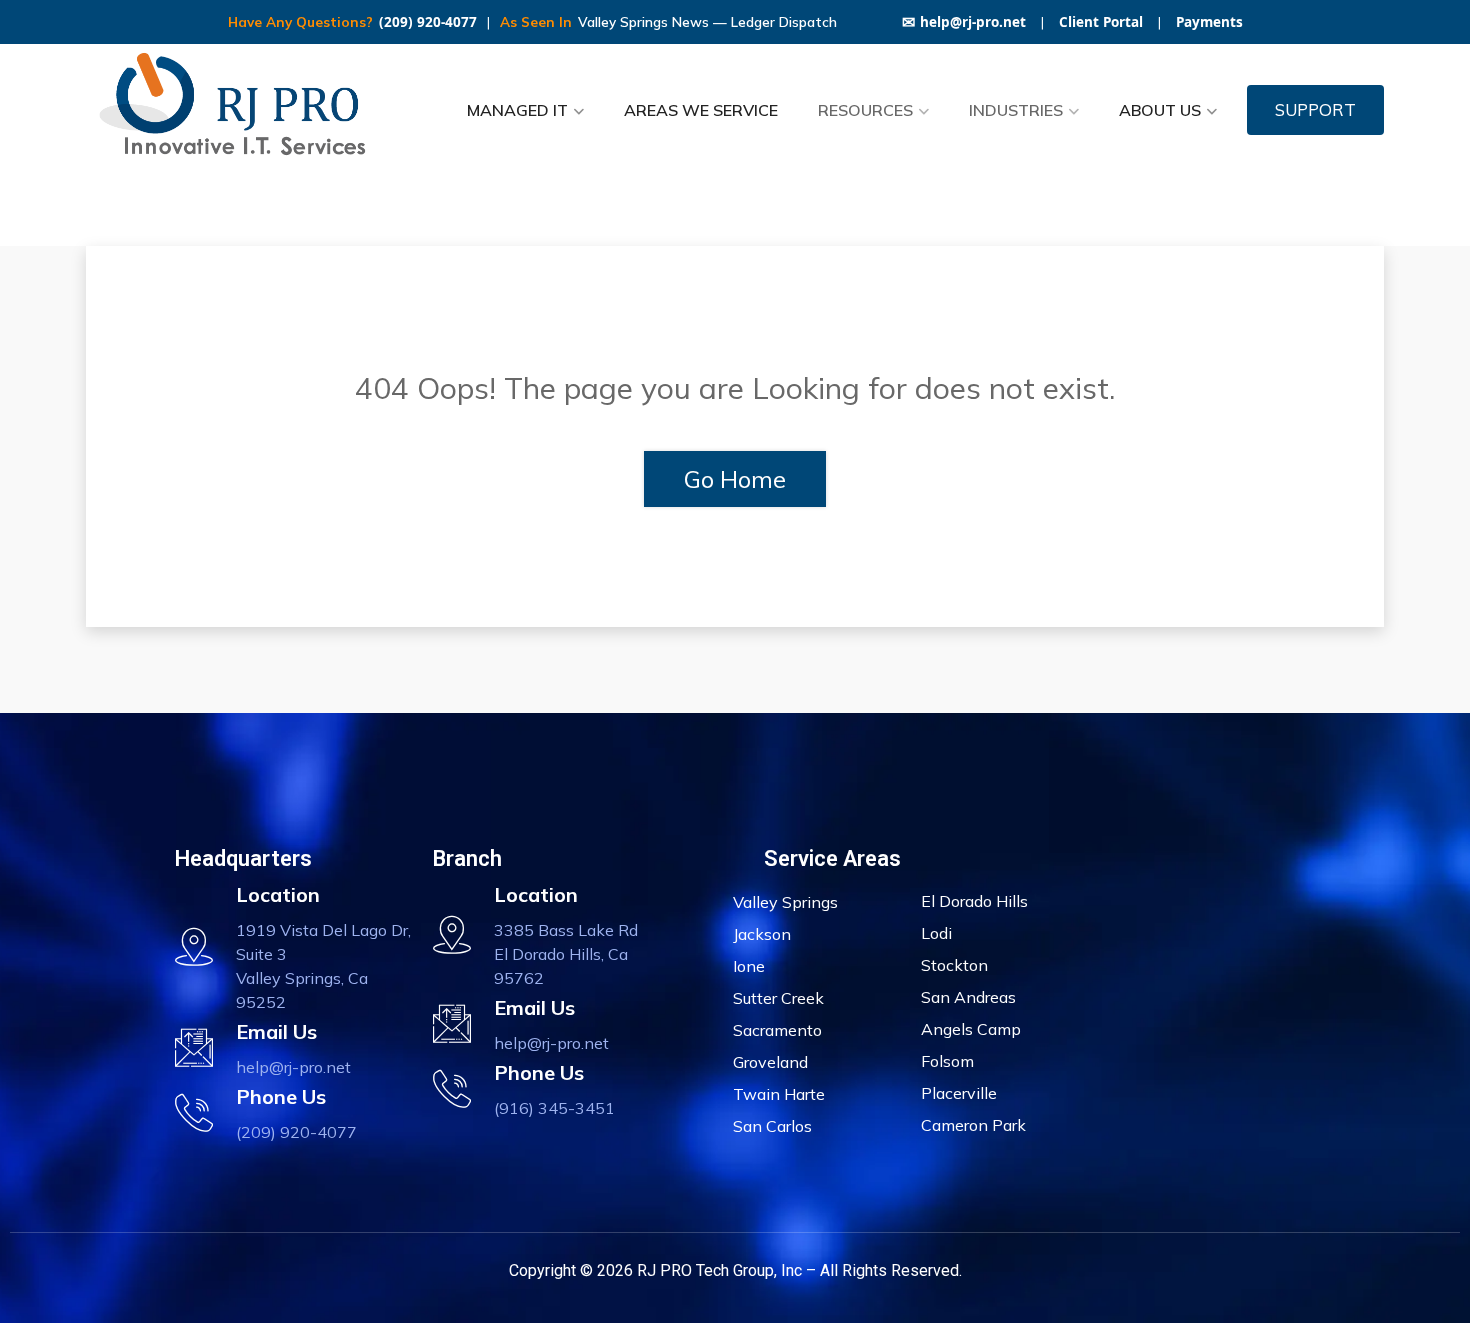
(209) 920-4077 (428, 22)
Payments (1209, 22)
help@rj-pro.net (964, 22)
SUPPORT (1315, 109)
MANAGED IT (517, 110)
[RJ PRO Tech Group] (240, 110)
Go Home (735, 479)
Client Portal (1101, 22)
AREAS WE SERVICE (701, 110)
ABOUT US (1160, 110)
